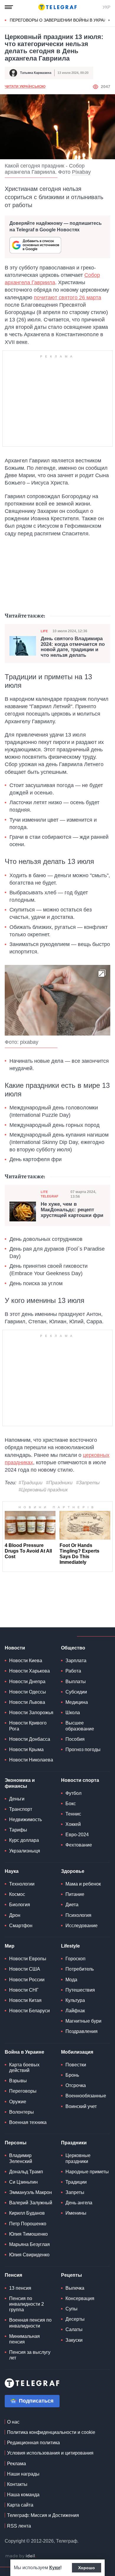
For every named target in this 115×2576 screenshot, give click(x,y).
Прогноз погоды (83, 1749)
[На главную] (57, 7)
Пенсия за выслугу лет (30, 2355)
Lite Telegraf (50, 1194)
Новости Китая (25, 2000)
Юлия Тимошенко (28, 2234)
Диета (72, 1905)
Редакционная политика (33, 2443)
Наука (12, 1871)
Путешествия (80, 1990)
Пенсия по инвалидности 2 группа (27, 2304)
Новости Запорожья (31, 1713)
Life (44, 631)
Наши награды (23, 2474)
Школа (73, 1713)
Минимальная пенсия (24, 2339)
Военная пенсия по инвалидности (30, 2323)
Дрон (15, 1915)
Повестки (76, 2065)
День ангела (79, 2203)
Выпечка (75, 2288)
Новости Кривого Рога (28, 1726)
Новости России (27, 1980)
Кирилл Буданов (27, 2213)
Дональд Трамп (26, 2172)
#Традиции (31, 1483)
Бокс (71, 1804)
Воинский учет (81, 2106)
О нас (13, 2422)
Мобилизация (77, 2052)
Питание (75, 1894)
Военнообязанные (86, 2096)
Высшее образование (80, 1726)
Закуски (74, 2340)
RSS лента (19, 2526)
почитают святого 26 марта (68, 298)
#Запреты (88, 1483)
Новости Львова (27, 1702)
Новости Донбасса (30, 1739)
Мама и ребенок (83, 1884)
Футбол (73, 1793)
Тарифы (18, 1830)
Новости (15, 1648)
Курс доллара (24, 1840)
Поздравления (82, 2031)
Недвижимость (26, 1820)
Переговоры (23, 2091)
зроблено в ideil (21, 2556)
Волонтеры (22, 2112)
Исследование (82, 1926)
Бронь (72, 2075)
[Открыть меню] (9, 7)
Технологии (22, 1884)
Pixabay (81, 172)
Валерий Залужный (31, 2203)
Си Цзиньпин (23, 2182)
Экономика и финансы (20, 1783)
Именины (76, 2213)
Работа (73, 1671)
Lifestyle (70, 1946)
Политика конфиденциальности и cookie (51, 2432)
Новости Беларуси (29, 2011)
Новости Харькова (29, 1671)
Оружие (18, 2102)
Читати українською (25, 87)
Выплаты (76, 1682)
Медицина (77, 1702)
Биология (20, 1905)
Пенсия (13, 2275)
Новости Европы (28, 1959)
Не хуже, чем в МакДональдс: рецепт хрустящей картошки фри (72, 1210)
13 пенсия (20, 2288)
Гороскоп (75, 1959)
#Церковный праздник (43, 1490)
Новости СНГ (24, 1990)
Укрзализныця (25, 1851)
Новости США (25, 1969)
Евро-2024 (77, 1835)
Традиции (76, 2182)
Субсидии (76, 1692)
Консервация (80, 2298)
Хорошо (87, 2568)
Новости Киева (26, 1661)
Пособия (75, 1739)
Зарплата (76, 1661)
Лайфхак (75, 2011)
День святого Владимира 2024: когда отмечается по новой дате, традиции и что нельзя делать (73, 647)
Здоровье (73, 1871)
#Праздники (59, 1483)
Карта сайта (20, 2505)
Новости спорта (80, 1780)
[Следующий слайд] (109, 20)
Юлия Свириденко (29, 2255)
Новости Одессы (28, 1692)
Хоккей (73, 1824)
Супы (72, 2309)
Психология (78, 1915)
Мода (71, 1980)
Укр (106, 7)
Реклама (17, 2464)
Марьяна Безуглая (29, 2244)
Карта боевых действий (24, 2068)
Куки (55, 2568)
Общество (73, 1648)
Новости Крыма (26, 1749)
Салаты (74, 2329)
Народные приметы (87, 2172)
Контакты (17, 2484)
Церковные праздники (78, 2158)
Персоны (16, 2143)
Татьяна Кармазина (36, 73)
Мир (10, 1946)
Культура (75, 2000)
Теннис (73, 1814)
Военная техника (28, 2122)
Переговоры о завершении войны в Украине (61, 20)
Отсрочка (76, 2085)
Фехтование (79, 1845)
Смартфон (21, 1926)
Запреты (75, 2192)
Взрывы (18, 2081)
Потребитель (80, 1969)
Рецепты (72, 2275)
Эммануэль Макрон (31, 2192)
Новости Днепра (27, 1682)
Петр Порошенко (28, 2224)
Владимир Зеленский (21, 2158)
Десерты (75, 2319)
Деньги (17, 1799)
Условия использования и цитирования (50, 2453)
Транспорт (21, 1809)
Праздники (74, 2143)
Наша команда (23, 2495)
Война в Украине (24, 2052)
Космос (17, 1894)
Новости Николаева (31, 1760)
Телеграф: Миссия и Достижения (43, 2515)
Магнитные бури (83, 2021)
